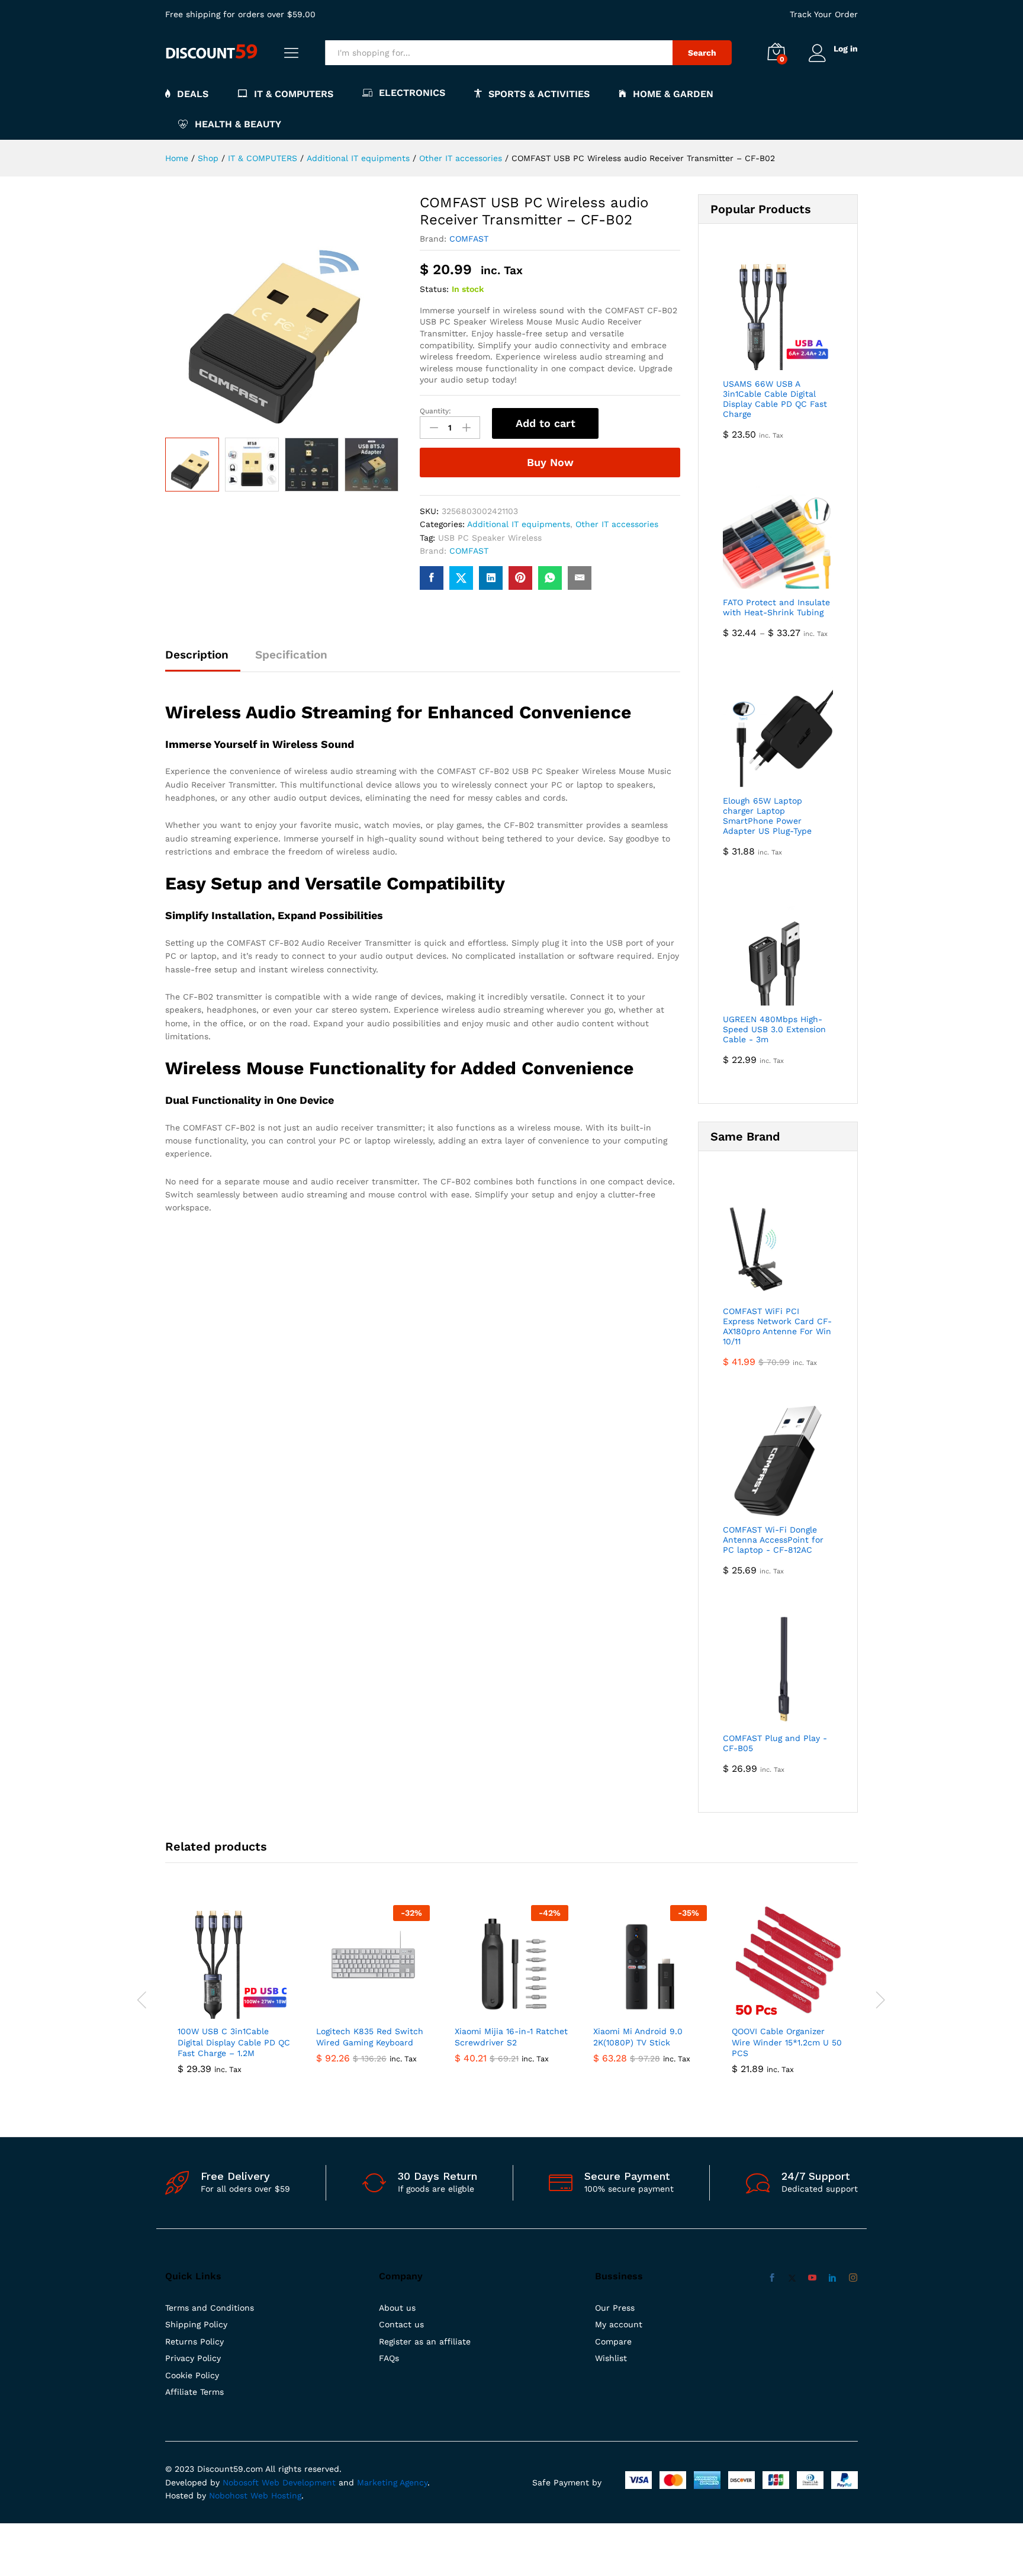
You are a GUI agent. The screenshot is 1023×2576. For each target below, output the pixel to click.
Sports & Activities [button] (539, 94)
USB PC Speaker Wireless (490, 538)
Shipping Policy (196, 2324)
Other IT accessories (617, 524)
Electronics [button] (412, 93)
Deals (193, 94)
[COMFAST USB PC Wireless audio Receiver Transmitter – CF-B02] (432, 578)
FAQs (389, 2358)
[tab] (203, 660)
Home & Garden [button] (673, 94)
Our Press (615, 2308)
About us (397, 2308)
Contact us (401, 2324)
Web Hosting (276, 2495)
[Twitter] (792, 2278)
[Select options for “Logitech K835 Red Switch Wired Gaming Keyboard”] (359, 2012)
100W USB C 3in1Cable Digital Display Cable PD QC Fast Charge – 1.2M (234, 2042)
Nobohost (228, 2495)
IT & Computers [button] (294, 94)
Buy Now (550, 462)
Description (197, 655)
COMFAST (469, 239)
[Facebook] (772, 2278)
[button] (221, 2012)
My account (619, 2324)
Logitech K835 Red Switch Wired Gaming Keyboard (370, 2037)
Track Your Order (824, 14)
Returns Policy (194, 2341)
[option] (192, 465)
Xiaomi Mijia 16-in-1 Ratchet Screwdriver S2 (511, 2037)
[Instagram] (853, 2278)
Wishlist (611, 2358)
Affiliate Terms (194, 2392)
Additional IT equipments (519, 524)
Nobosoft (242, 2482)
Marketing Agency (392, 2482)
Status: (434, 289)
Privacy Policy (193, 2358)
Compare (613, 2341)
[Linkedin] (832, 2278)
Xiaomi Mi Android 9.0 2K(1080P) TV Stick (638, 2037)
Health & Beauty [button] (238, 124)
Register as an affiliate (425, 2341)
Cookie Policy (192, 2375)
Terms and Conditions (210, 2308)
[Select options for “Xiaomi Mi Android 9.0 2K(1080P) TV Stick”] (636, 2012)
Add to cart (546, 423)
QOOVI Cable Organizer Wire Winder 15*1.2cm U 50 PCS (787, 2042)
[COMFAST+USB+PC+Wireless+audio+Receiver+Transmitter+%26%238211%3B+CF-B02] (461, 578)
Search (702, 53)
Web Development (299, 2482)
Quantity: (435, 411)
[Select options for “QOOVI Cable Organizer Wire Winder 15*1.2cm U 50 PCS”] (775, 2012)
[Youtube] (812, 2278)
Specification (291, 655)
